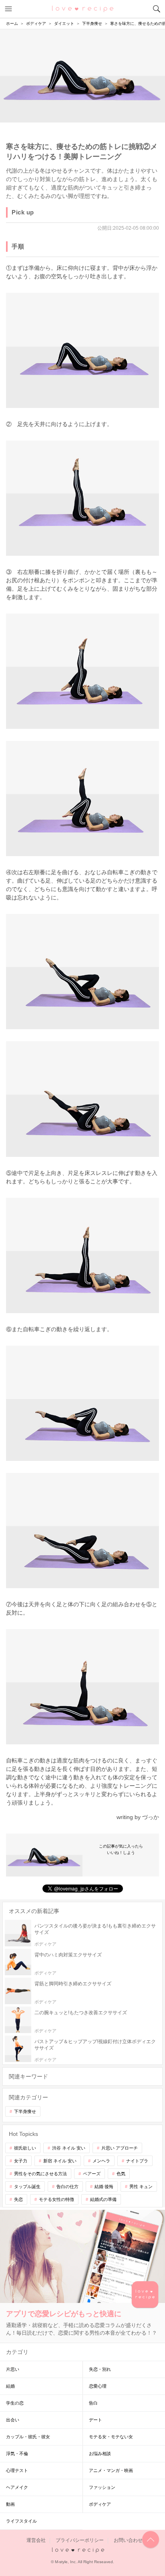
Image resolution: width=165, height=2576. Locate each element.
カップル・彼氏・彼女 (28, 2437)
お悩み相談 (100, 2454)
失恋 (18, 2199)
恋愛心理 (98, 2386)
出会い (13, 2420)
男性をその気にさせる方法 (40, 2174)
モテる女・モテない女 (111, 2437)
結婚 (10, 2386)
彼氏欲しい (25, 2148)
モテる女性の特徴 (56, 2199)
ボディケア (100, 2504)
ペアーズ (92, 2174)
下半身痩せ (25, 2111)
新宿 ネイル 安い (60, 2161)
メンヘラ (101, 2161)
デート (96, 2420)
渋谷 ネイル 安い (69, 2148)
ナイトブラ (137, 2161)
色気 (121, 2174)
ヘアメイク (17, 2487)
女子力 (21, 2161)
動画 (10, 2504)
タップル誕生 (27, 2186)
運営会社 (36, 2540)
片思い (13, 2369)
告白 (93, 2403)
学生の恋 (15, 2403)
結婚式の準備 (103, 2199)
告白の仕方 (67, 2186)
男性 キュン (141, 2186)
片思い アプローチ (120, 2148)
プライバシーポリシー (80, 2540)
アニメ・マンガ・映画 (111, 2470)
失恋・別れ (100, 2369)
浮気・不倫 (17, 2454)
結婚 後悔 (104, 2186)
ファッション (102, 2487)
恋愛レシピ (83, 8)
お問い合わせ (128, 2540)
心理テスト (17, 2470)
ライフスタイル (21, 2521)
